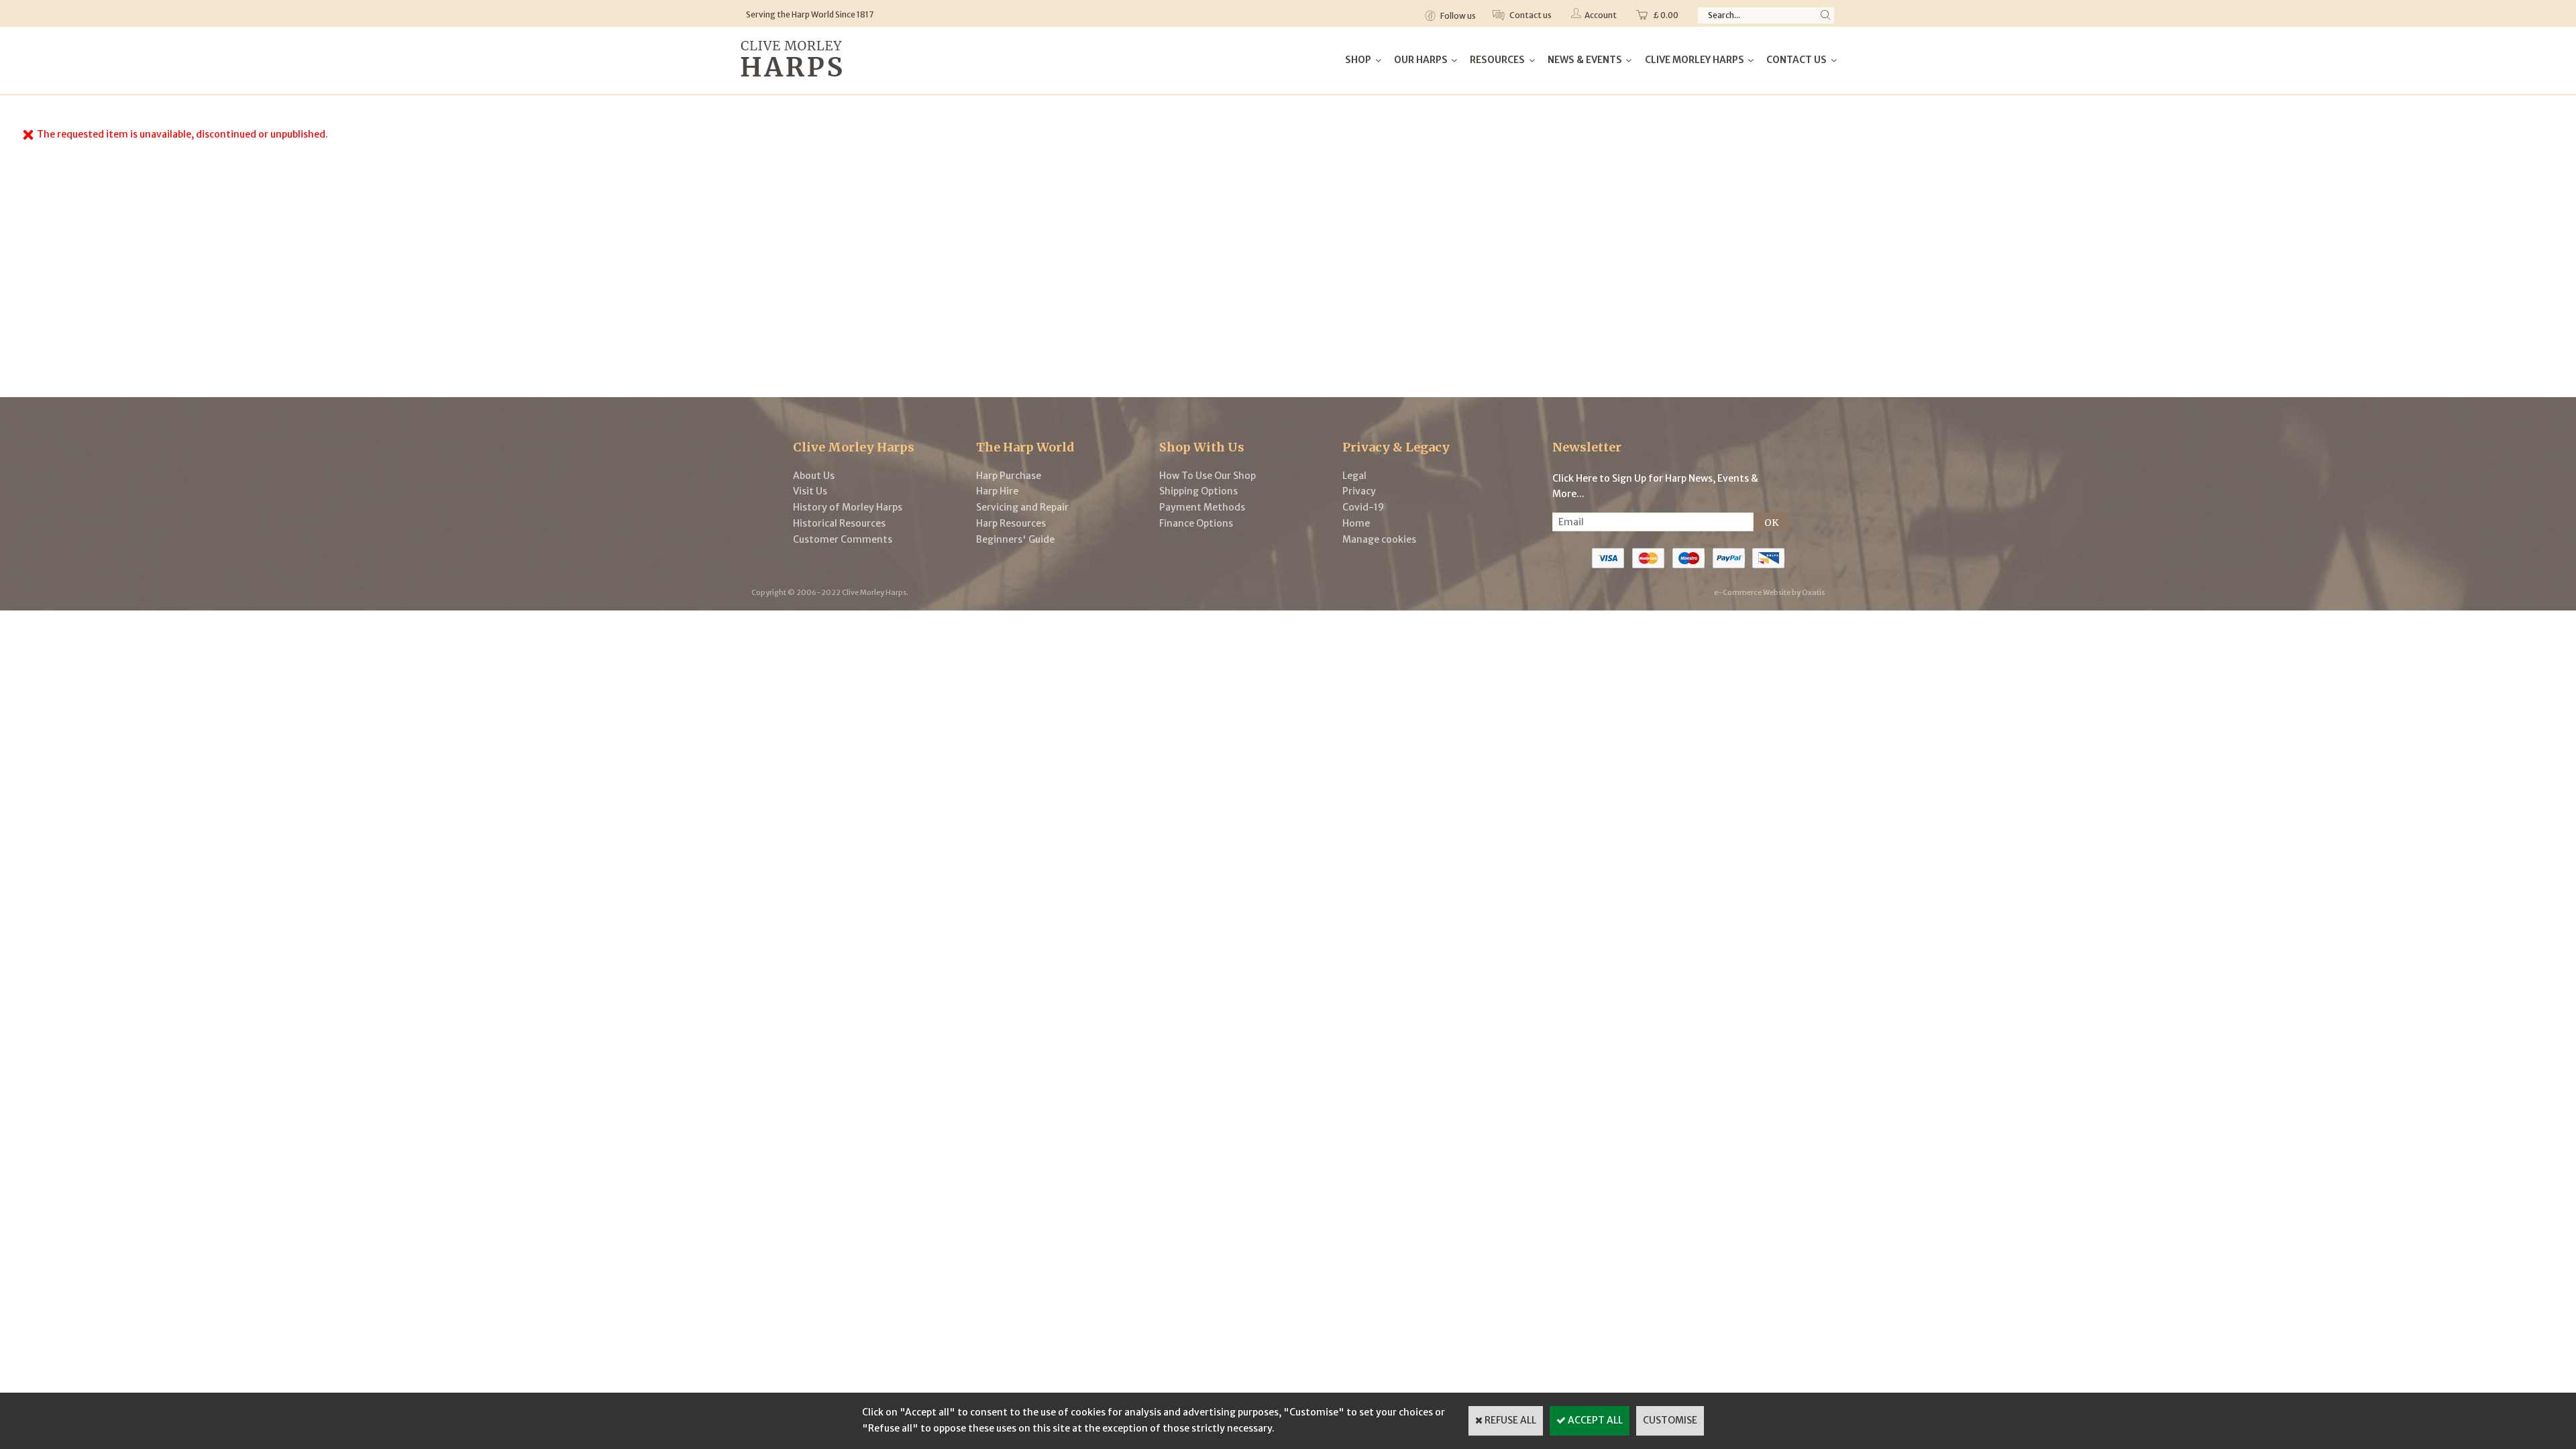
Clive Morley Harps (1695, 60)
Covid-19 (1363, 507)
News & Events (1585, 60)
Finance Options (1196, 523)
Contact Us (1796, 60)
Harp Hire (997, 491)
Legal (1354, 476)
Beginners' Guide (1015, 539)
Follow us (1457, 16)
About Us (814, 476)
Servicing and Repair (1022, 507)
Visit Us (810, 491)
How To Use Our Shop (1207, 476)
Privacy (1359, 491)
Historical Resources (839, 523)
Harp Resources (1011, 523)
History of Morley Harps (848, 507)
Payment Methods (1202, 507)
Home (1356, 523)
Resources (1497, 60)
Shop (1358, 60)
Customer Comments (843, 539)
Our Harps (1421, 60)
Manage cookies (1379, 539)
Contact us (1530, 15)
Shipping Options (1198, 491)
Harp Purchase (1009, 476)
